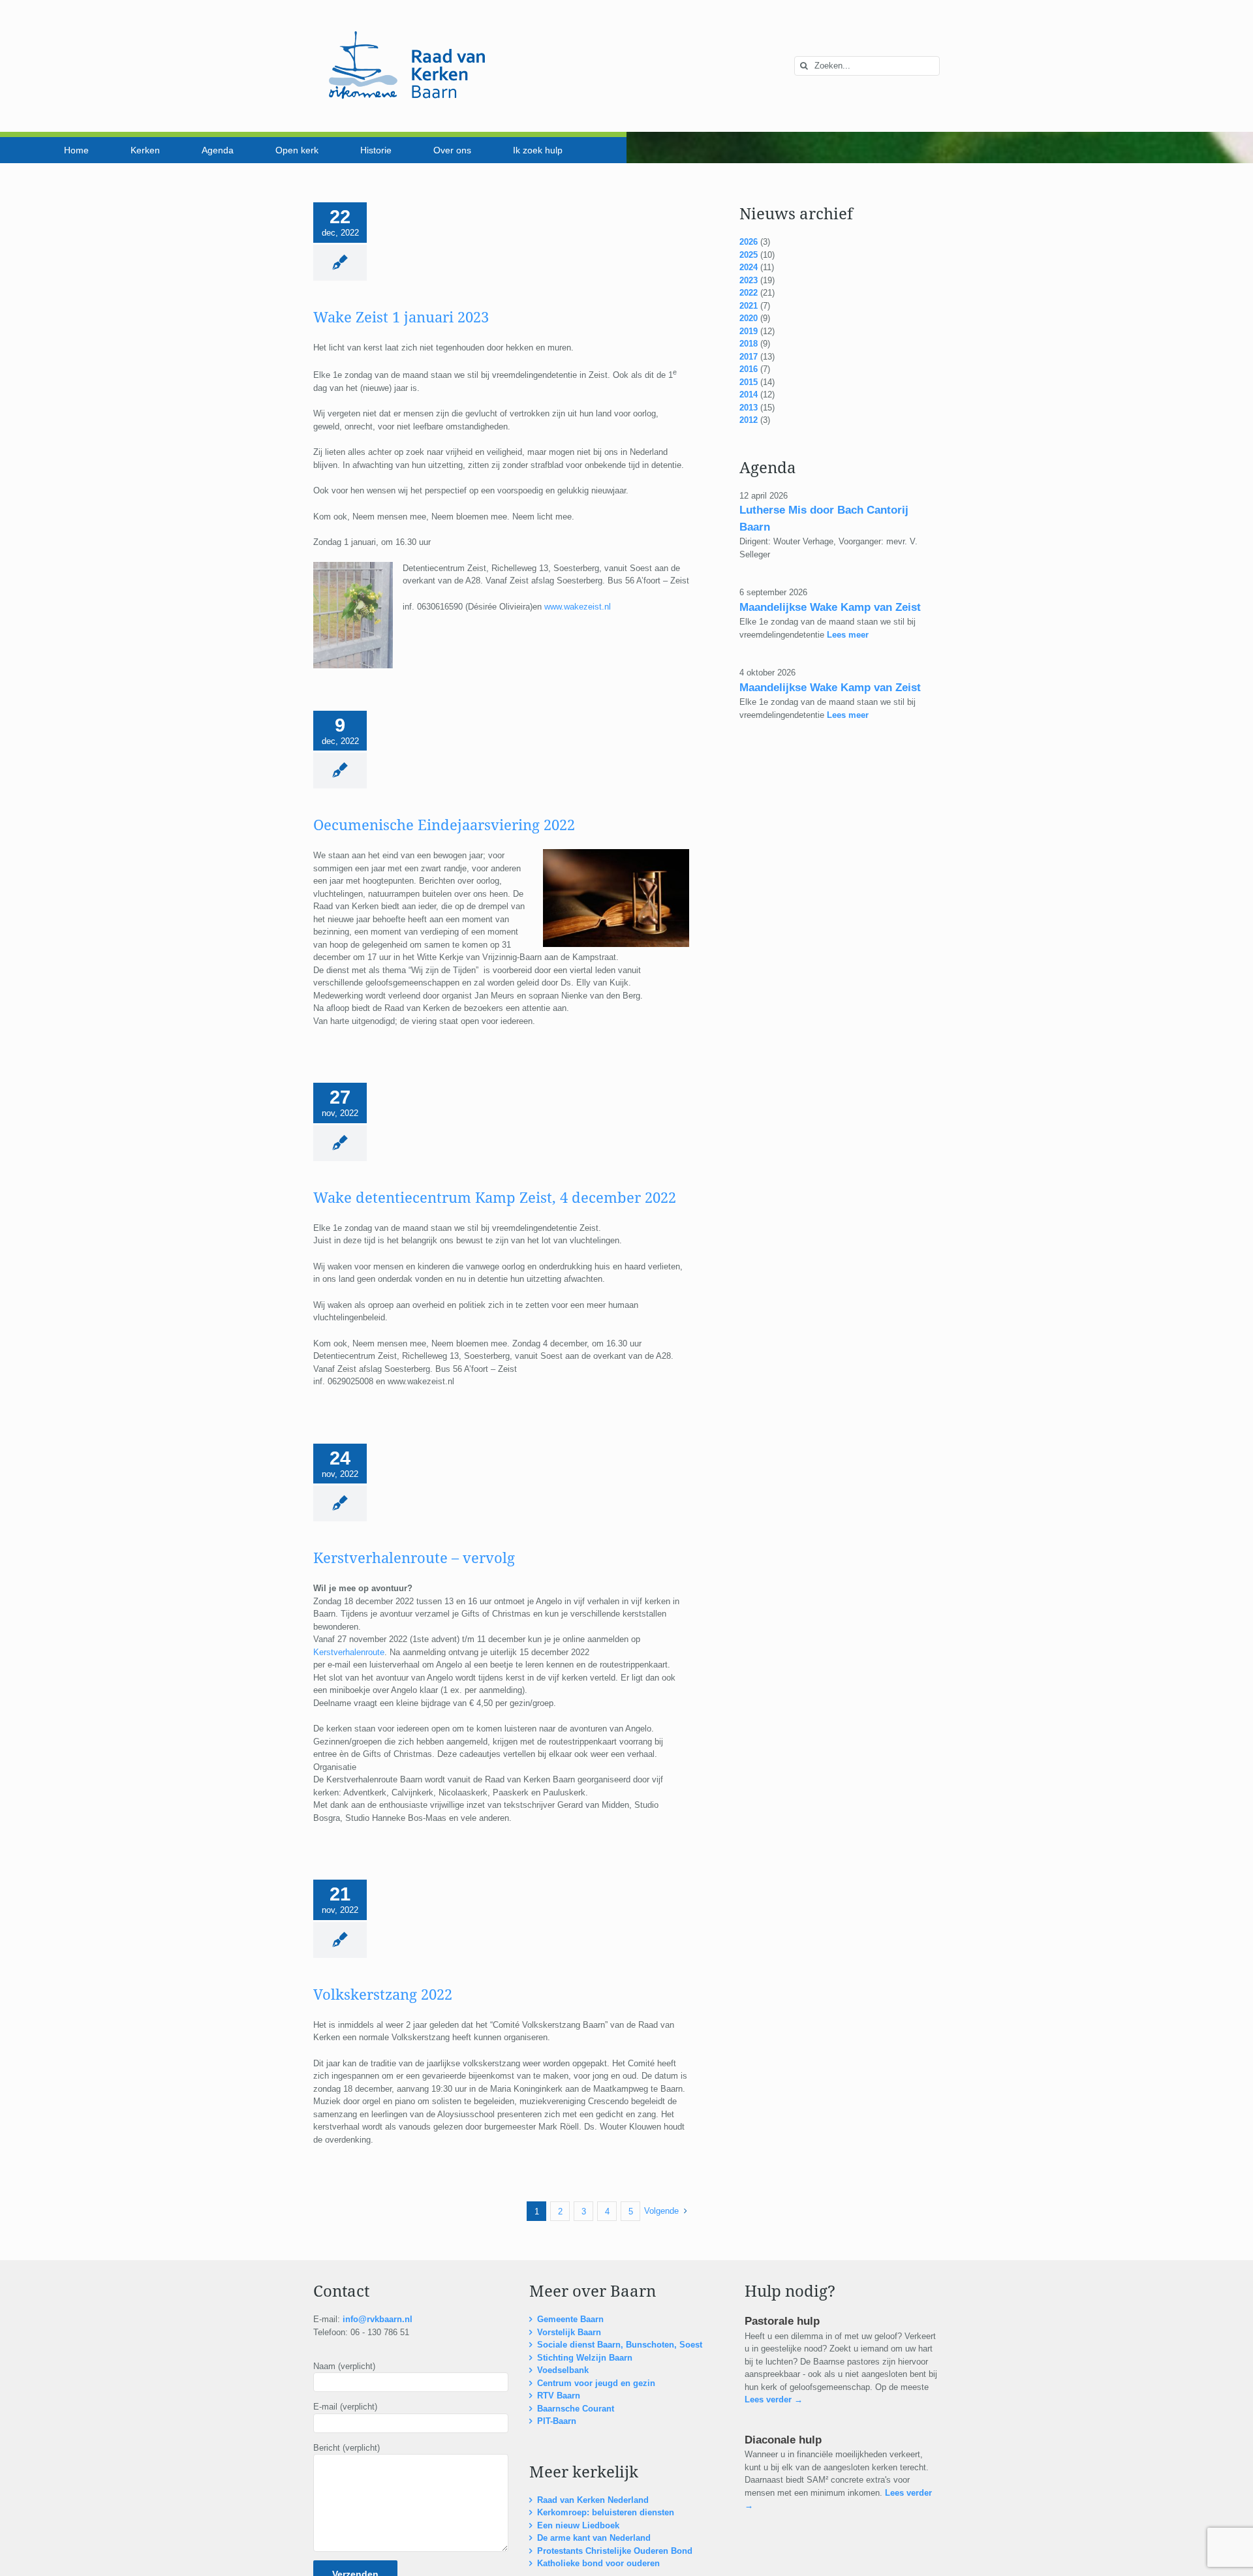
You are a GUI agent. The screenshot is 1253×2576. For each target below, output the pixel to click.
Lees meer (846, 635)
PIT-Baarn (557, 2421)
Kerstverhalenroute (349, 1652)
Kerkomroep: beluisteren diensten (606, 2512)
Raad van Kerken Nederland (593, 2500)
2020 (749, 318)
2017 (749, 357)
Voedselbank (563, 2370)
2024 (749, 267)
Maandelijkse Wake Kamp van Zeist (830, 607)
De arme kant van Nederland (594, 2538)
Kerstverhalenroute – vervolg (414, 1558)
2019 (749, 331)
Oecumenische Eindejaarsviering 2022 (444, 825)
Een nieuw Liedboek (578, 2525)
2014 (749, 395)
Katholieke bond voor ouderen (598, 2563)
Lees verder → (774, 2399)
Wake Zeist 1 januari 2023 (401, 318)
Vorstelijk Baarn (569, 2332)
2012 (749, 420)
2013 (749, 408)
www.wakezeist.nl (578, 607)
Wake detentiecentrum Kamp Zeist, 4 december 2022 (495, 1198)
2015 (749, 382)
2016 (749, 369)
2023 (749, 280)
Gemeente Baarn (570, 2319)
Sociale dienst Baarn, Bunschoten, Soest (620, 2345)
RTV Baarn (559, 2396)
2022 (749, 293)
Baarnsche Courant (576, 2409)
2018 (749, 344)
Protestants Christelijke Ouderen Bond (615, 2551)
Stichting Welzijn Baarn (585, 2358)
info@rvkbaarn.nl (378, 2319)
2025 (749, 255)
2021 (749, 306)
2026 (749, 242)
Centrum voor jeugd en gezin (596, 2383)
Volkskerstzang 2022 (383, 1995)
